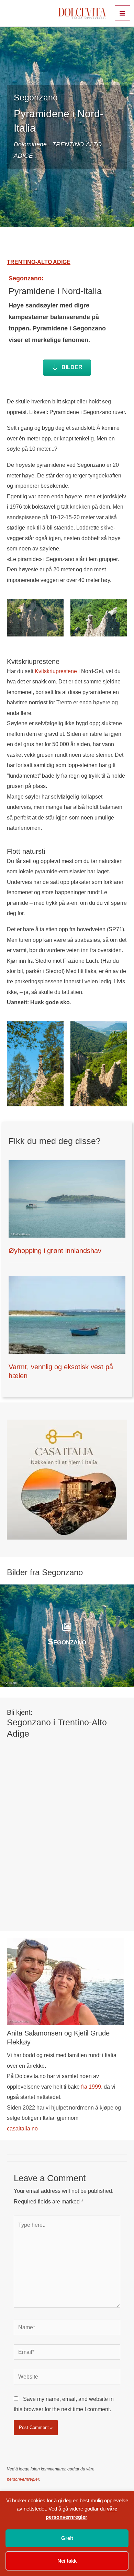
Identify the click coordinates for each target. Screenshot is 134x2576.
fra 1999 (91, 2087)
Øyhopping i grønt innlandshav (55, 1251)
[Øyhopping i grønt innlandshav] (67, 1199)
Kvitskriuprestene (56, 671)
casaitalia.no (22, 2128)
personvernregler (23, 2479)
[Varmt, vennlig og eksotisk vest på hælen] (67, 1314)
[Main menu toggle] (122, 13)
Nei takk (67, 2561)
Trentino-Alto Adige (39, 262)
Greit (67, 2538)
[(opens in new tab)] (67, 1479)
